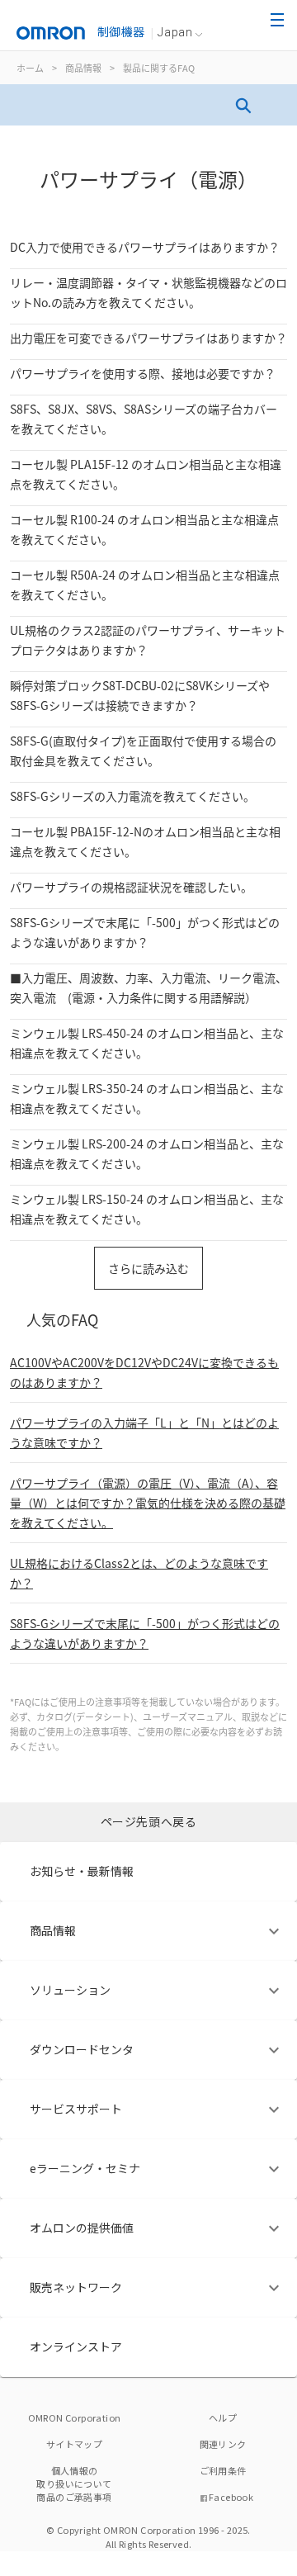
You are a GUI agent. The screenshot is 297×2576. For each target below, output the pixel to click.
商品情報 (83, 68)
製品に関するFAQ (159, 68)
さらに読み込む (148, 1268)
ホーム (30, 68)
